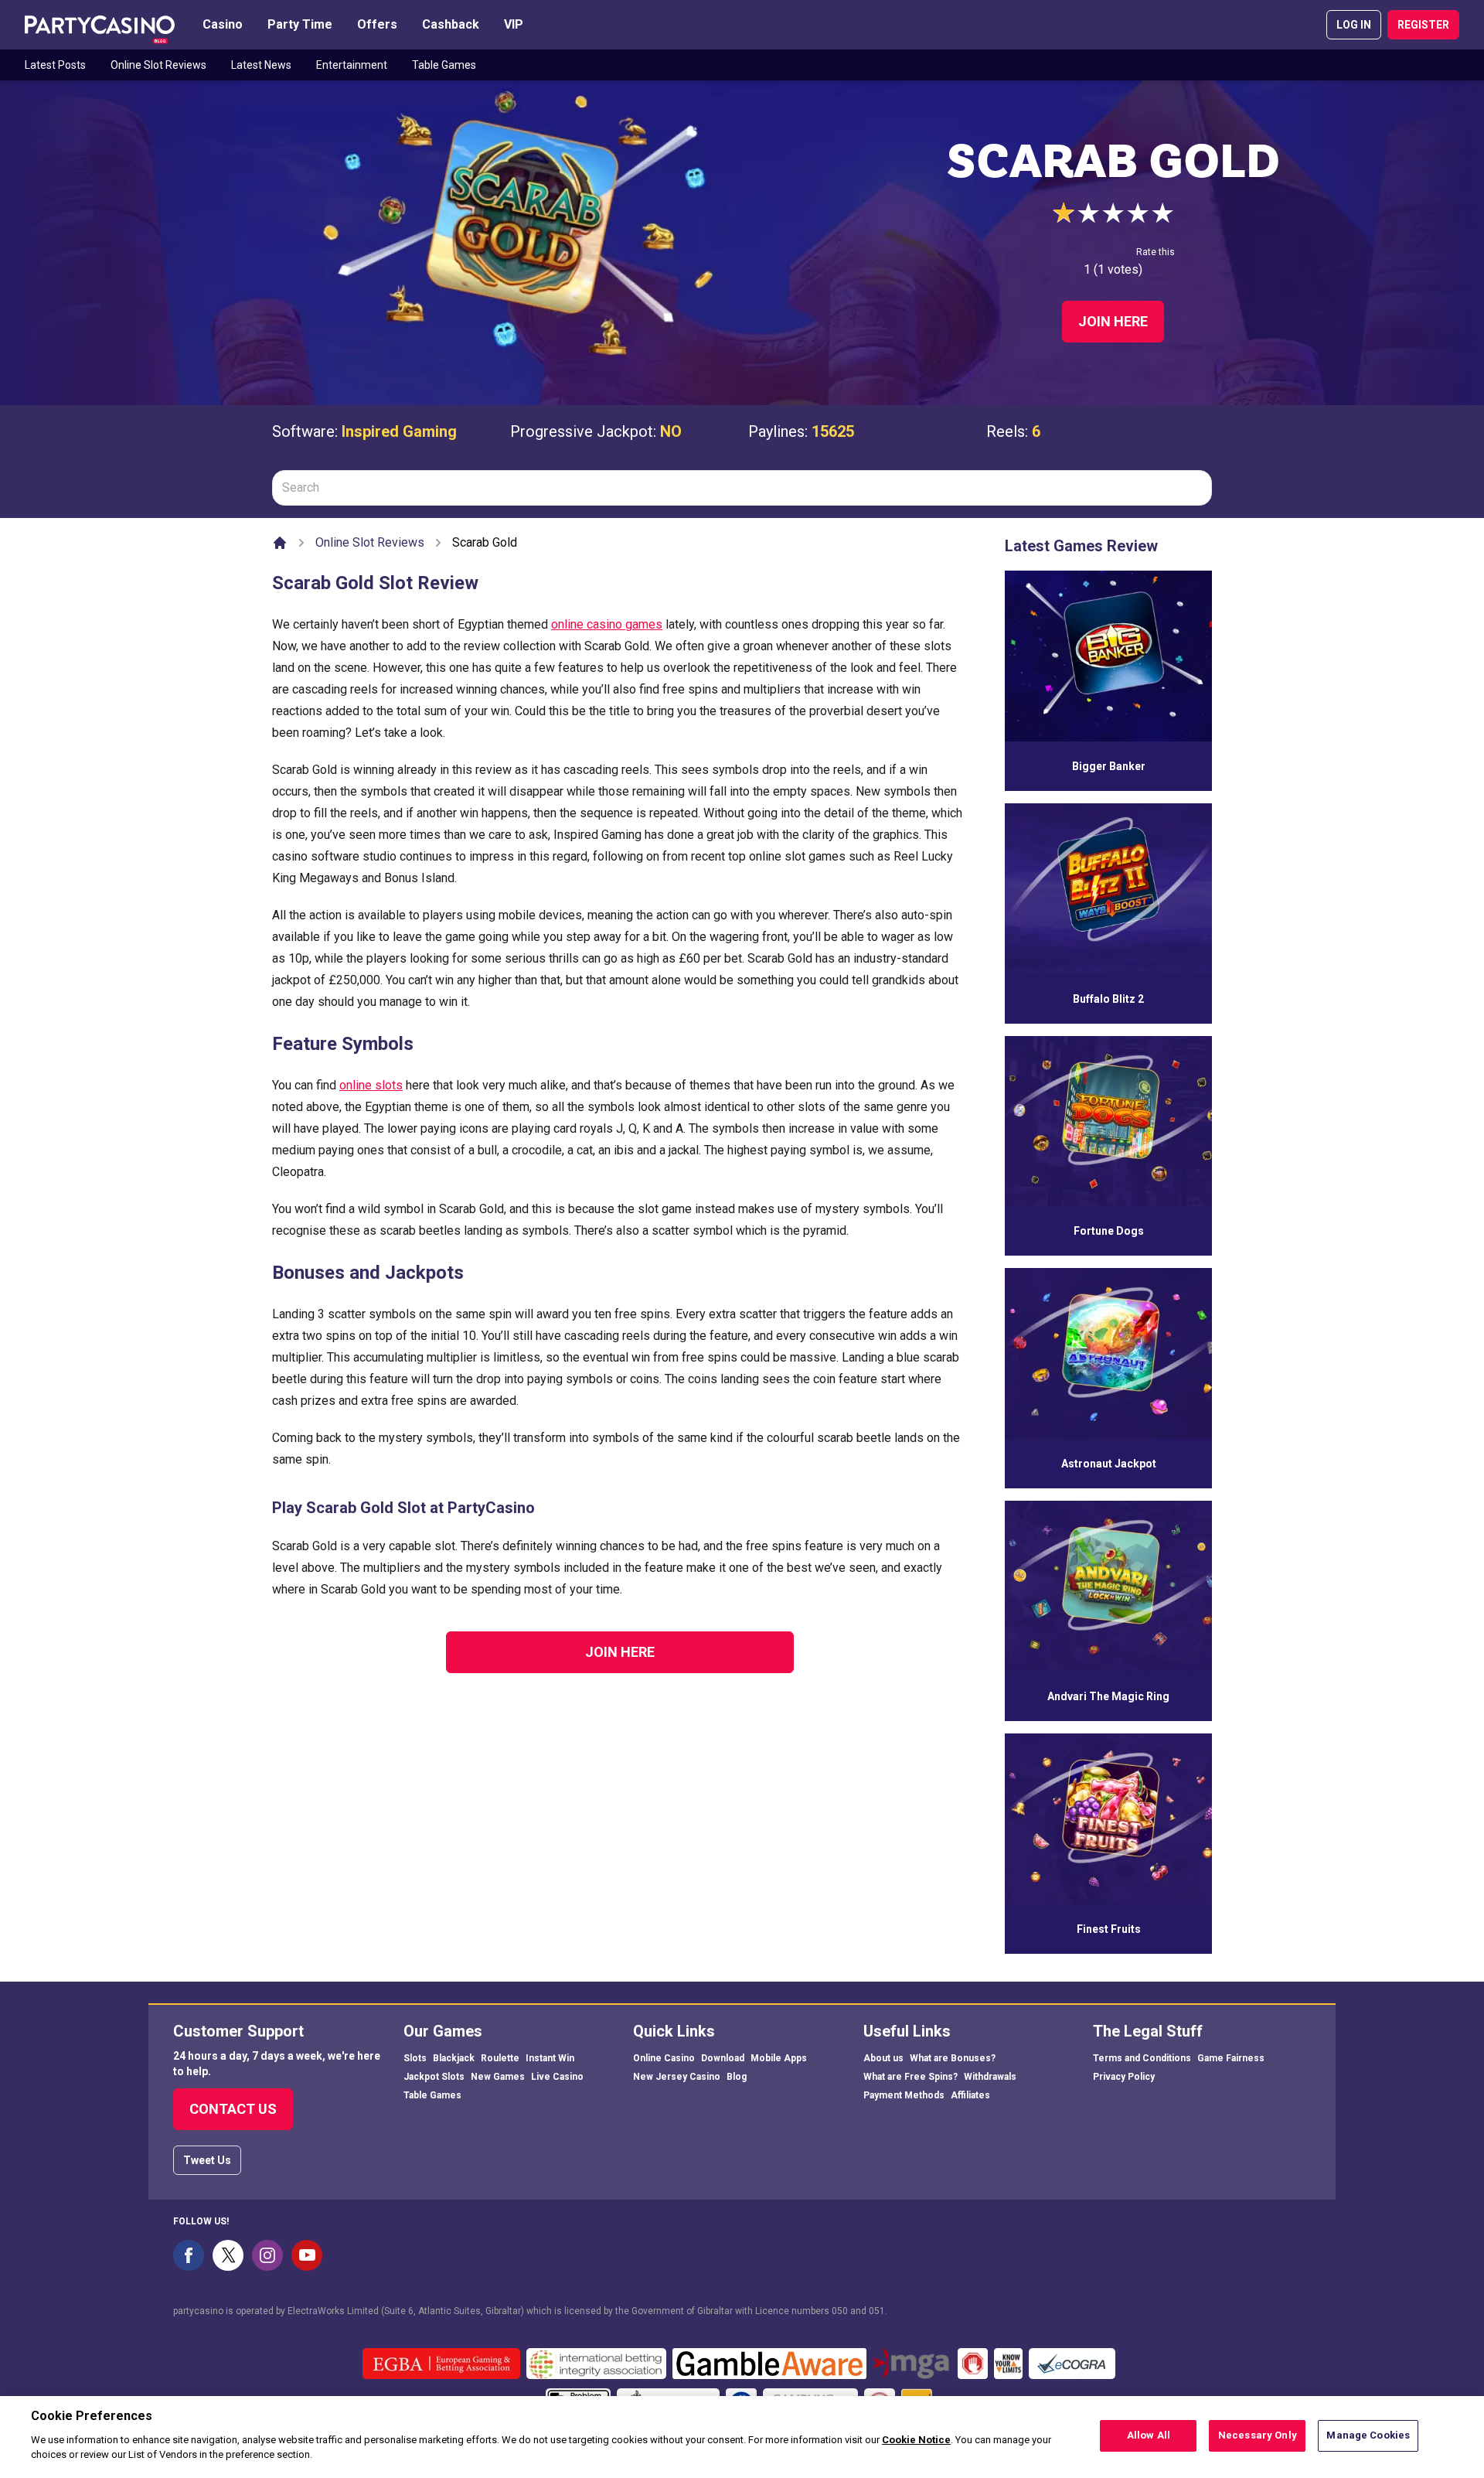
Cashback (451, 24)
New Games (498, 2077)
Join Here (1113, 321)
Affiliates (970, 2095)
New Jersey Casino (677, 2077)
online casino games (607, 624)
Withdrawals (990, 2077)
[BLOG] (100, 25)
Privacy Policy (1124, 2077)
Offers (377, 24)
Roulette (500, 2058)
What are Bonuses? (953, 2058)
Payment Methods (904, 2095)
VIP (514, 24)
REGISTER (1423, 25)
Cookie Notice (916, 2440)
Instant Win (550, 2058)
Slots (415, 2058)
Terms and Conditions (1142, 2058)
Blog (737, 2077)
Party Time (300, 24)
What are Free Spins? (910, 2077)
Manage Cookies (1368, 2435)
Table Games (444, 65)
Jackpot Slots (434, 2077)
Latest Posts (55, 65)
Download (723, 2058)
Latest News (261, 65)
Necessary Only (1258, 2435)
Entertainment (352, 65)
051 (877, 2311)
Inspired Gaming (399, 431)
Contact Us (233, 2109)
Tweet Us (207, 2160)
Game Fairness (1231, 2058)
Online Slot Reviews (158, 65)
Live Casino (557, 2077)
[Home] (280, 543)
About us (883, 2058)
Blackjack (454, 2058)
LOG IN (1354, 25)
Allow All (1149, 2435)
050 (840, 2311)
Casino (223, 24)
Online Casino (664, 2058)
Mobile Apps (779, 2058)
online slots (371, 1085)
